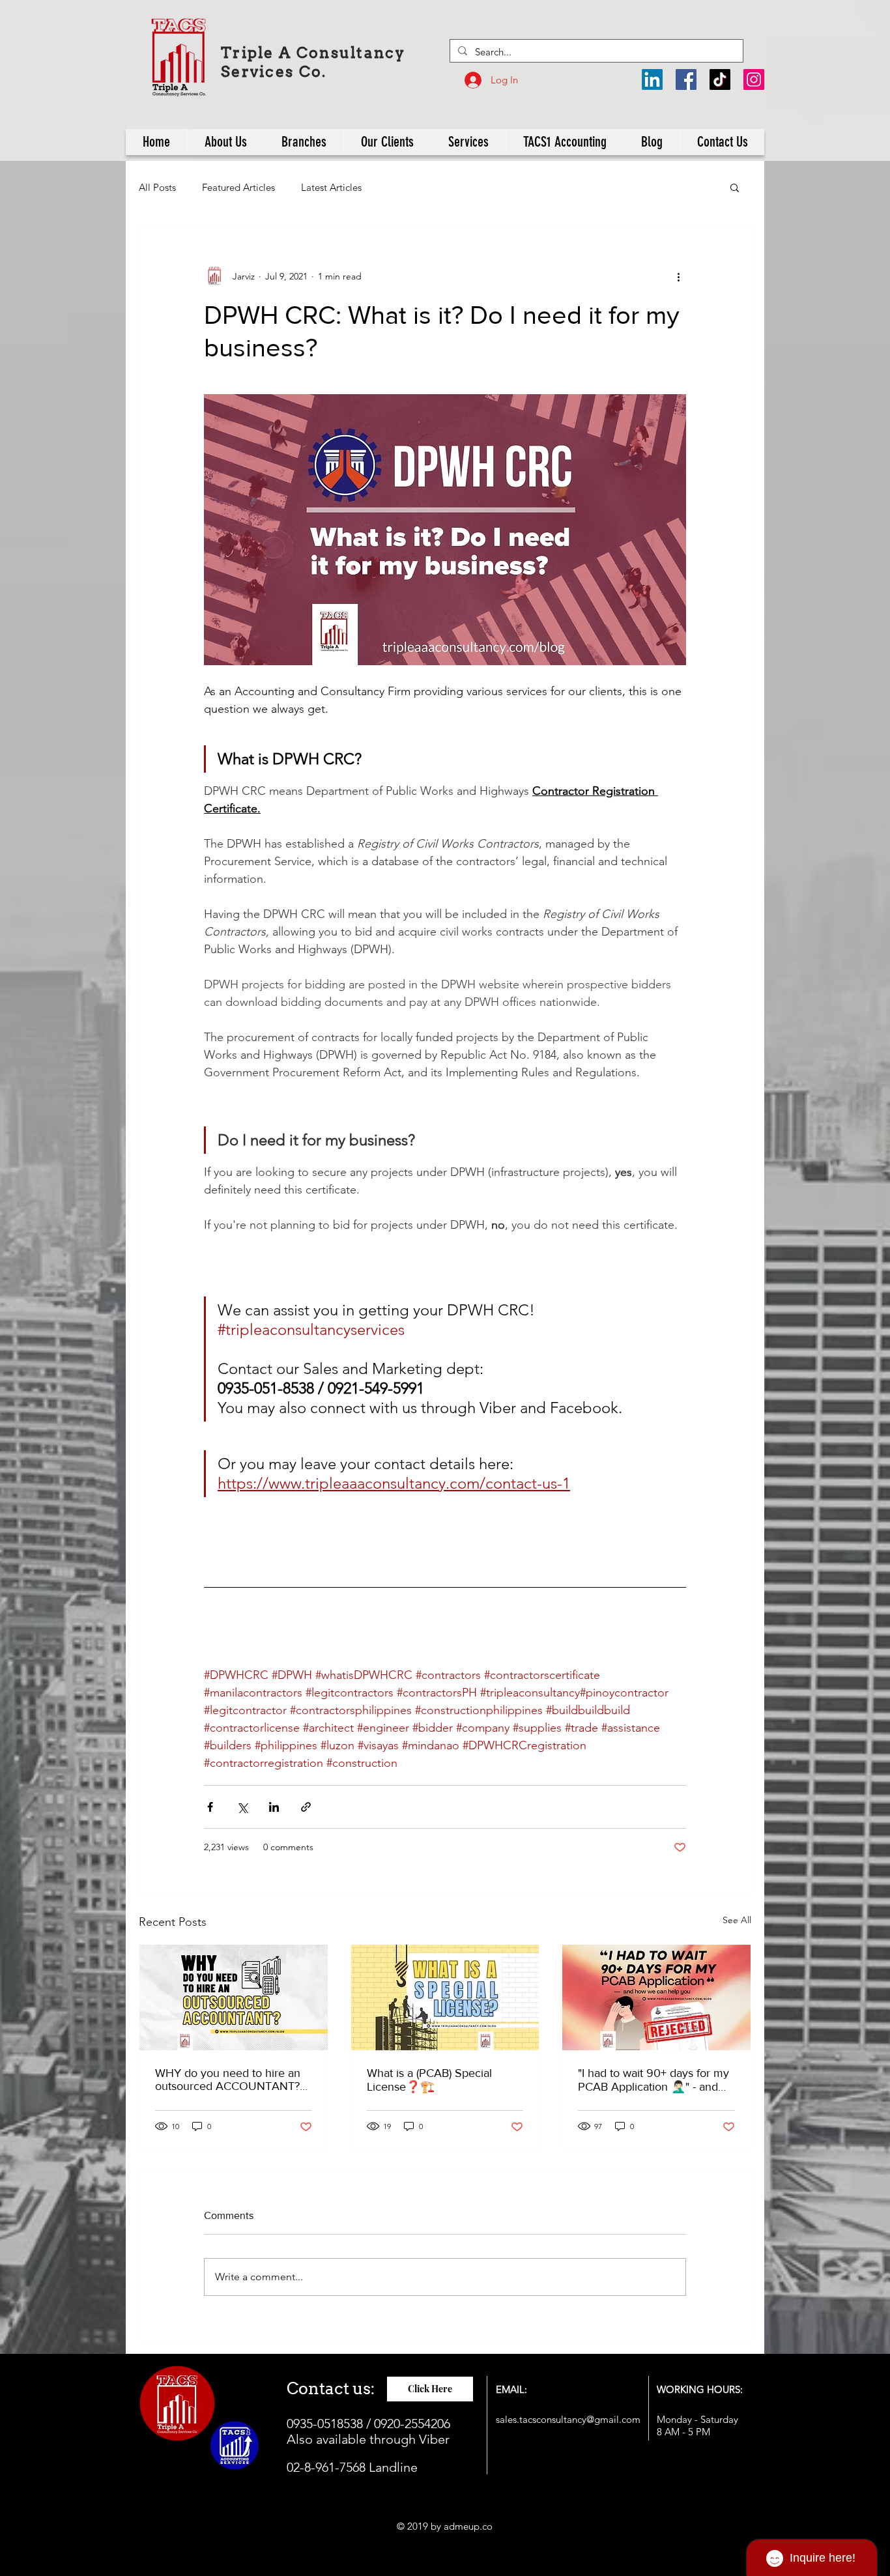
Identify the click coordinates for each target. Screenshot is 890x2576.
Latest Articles (331, 187)
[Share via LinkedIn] (274, 1807)
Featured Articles (238, 187)
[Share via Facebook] (210, 1807)
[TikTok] (720, 79)
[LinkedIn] (652, 79)
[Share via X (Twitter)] (242, 1807)
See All (737, 1920)
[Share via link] (306, 1807)
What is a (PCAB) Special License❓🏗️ (429, 2080)
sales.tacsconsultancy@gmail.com (568, 2419)
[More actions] (678, 276)
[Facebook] (686, 79)
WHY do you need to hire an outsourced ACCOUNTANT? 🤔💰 (228, 2080)
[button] (735, 187)
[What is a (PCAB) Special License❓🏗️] (445, 1997)
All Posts (157, 187)
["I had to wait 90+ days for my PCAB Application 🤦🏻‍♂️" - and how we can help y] (656, 1997)
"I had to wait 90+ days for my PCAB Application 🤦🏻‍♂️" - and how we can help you (653, 2080)
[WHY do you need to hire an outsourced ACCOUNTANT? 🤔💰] (234, 1997)
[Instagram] (754, 79)
